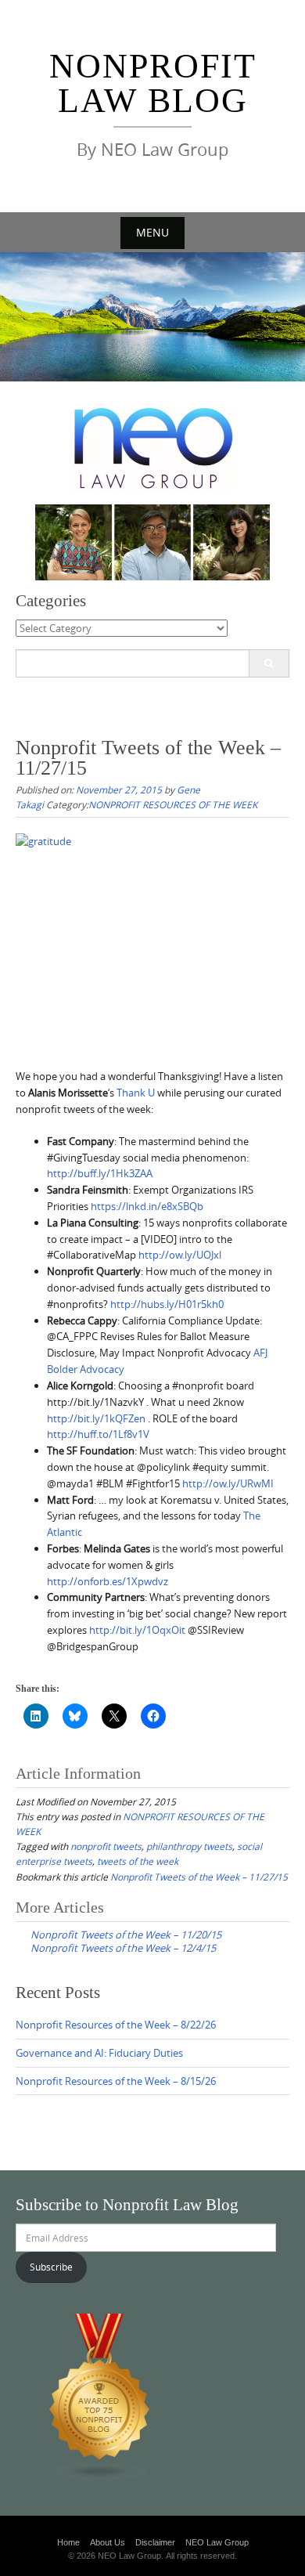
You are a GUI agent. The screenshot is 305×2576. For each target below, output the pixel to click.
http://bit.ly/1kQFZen (96, 1418)
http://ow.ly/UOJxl (180, 1255)
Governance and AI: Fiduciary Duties (99, 2053)
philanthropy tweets (189, 1846)
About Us (108, 2542)
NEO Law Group (217, 2542)
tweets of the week (138, 1861)
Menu (152, 232)
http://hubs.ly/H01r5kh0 (167, 1304)
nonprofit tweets (106, 1846)
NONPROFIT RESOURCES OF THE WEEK (173, 804)
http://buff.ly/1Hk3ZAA (100, 1173)
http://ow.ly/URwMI (228, 1483)
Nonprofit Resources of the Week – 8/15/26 (116, 2081)
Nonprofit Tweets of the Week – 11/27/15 (199, 1877)
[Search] (269, 663)
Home (68, 2542)
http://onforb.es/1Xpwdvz (108, 1581)
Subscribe (51, 2267)
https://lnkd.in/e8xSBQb (147, 1206)
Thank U (136, 1093)
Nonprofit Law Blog (153, 83)
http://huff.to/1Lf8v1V (98, 1434)
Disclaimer (155, 2542)
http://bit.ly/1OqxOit (137, 1630)
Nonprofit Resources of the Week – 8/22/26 (116, 2025)
